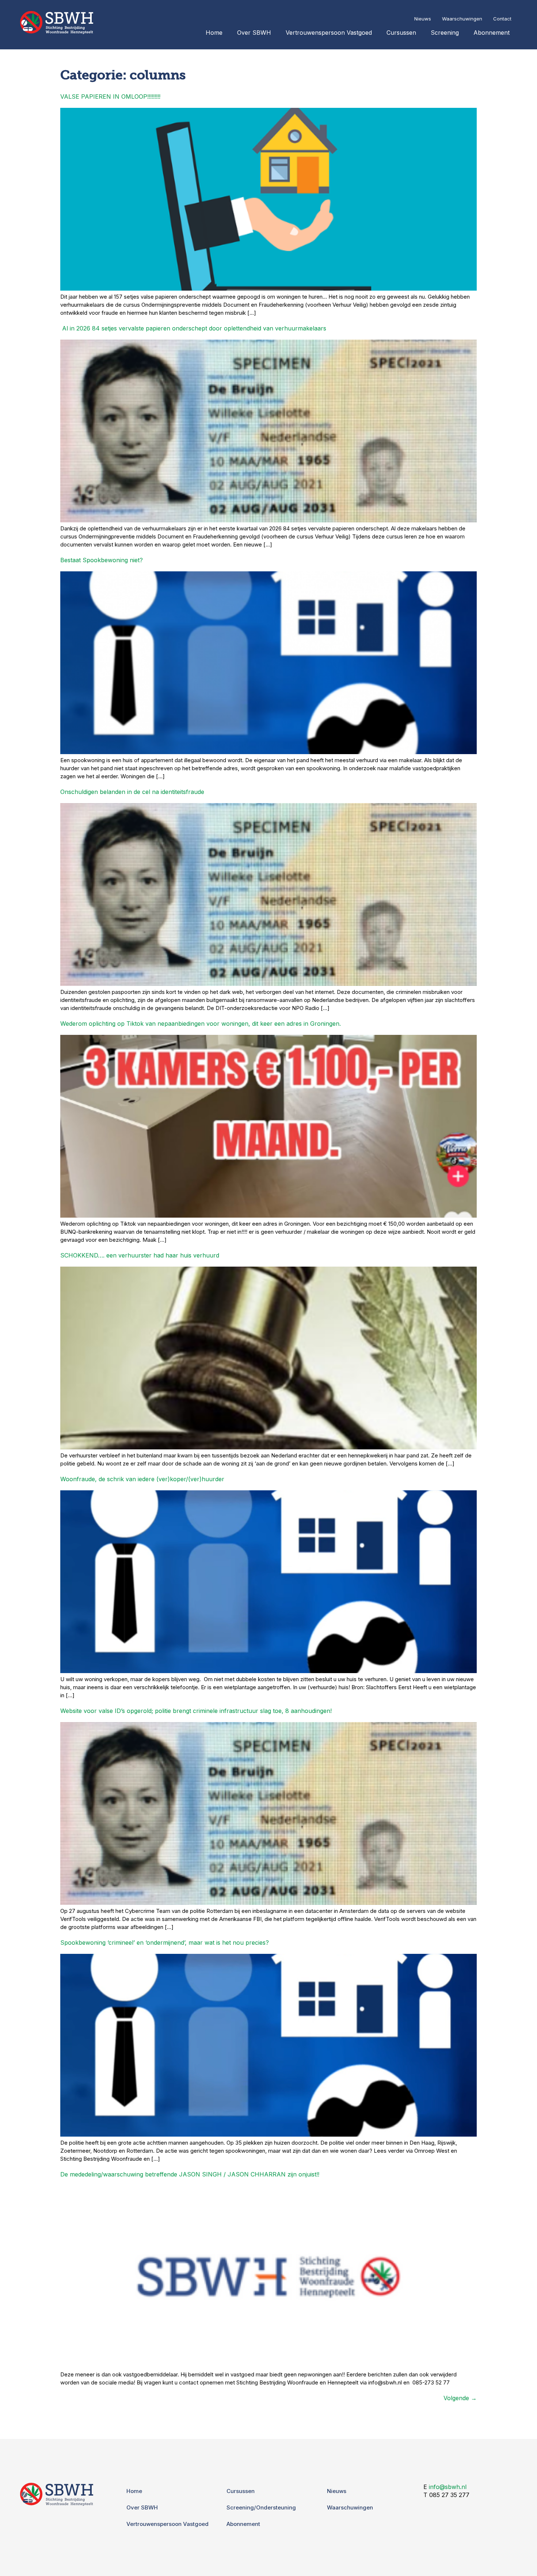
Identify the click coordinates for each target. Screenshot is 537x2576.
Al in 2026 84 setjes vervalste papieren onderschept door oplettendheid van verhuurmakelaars (193, 328)
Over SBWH (254, 33)
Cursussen (401, 33)
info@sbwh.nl (448, 2487)
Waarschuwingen (462, 19)
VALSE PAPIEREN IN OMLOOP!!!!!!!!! (110, 97)
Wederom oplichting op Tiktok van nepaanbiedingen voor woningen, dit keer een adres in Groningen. (201, 1024)
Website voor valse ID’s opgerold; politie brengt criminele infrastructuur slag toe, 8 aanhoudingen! (196, 1711)
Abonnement (492, 33)
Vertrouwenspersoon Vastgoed (329, 33)
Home (214, 33)
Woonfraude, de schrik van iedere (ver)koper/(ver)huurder (142, 1479)
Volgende (460, 2398)
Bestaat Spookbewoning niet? (102, 560)
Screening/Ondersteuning (261, 2507)
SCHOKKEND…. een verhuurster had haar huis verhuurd (140, 1255)
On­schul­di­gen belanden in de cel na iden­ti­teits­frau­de (132, 792)
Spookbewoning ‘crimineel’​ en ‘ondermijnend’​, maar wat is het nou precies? (165, 1943)
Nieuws (423, 19)
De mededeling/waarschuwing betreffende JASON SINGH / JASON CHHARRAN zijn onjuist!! (190, 2174)
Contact (502, 19)
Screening (445, 33)
